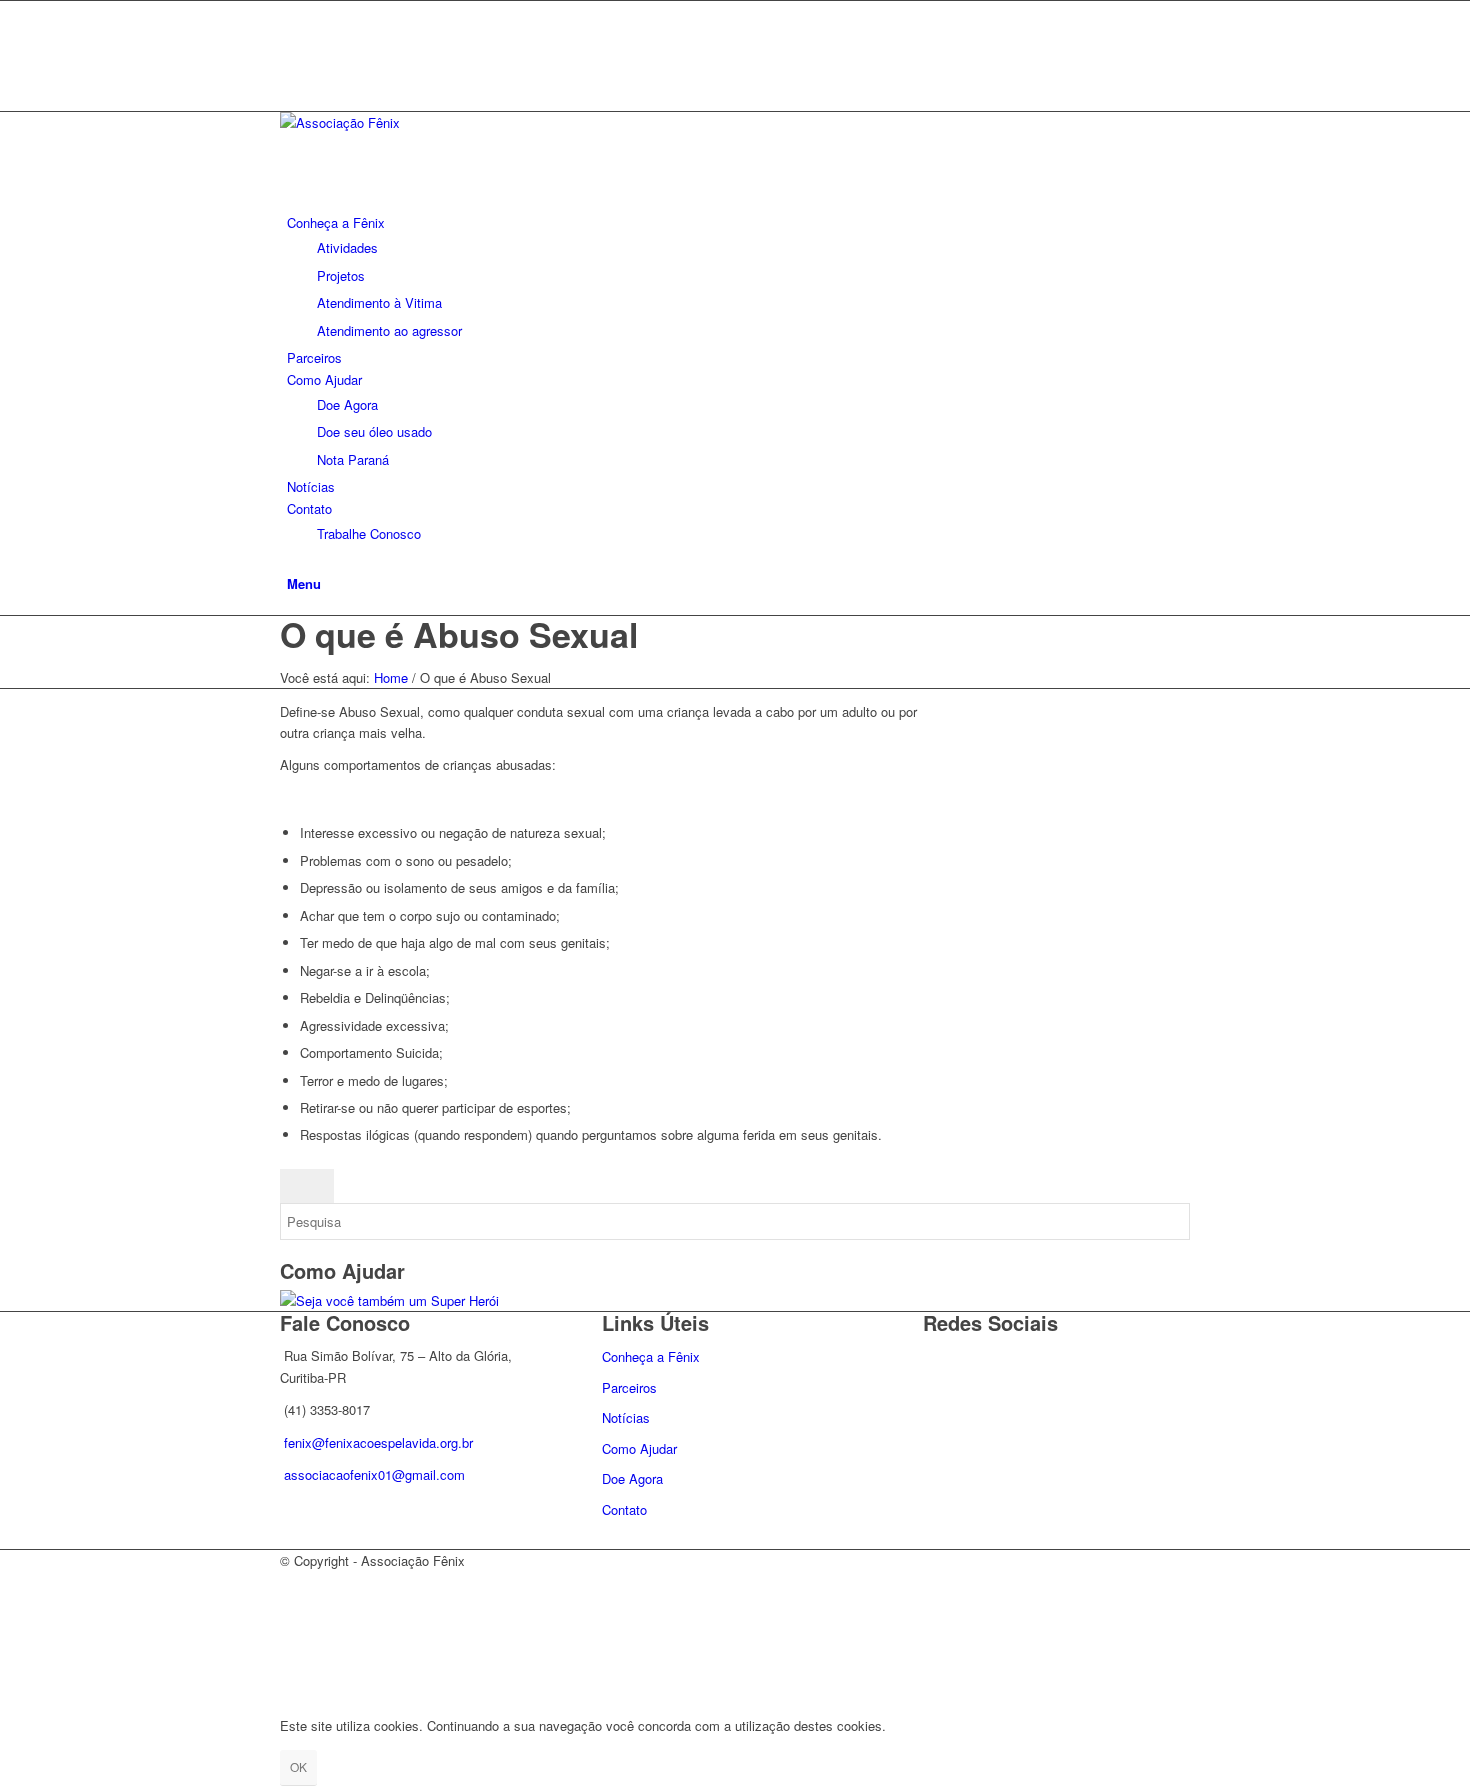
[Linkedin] (292, 56)
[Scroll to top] (5, 1691)
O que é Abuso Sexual (459, 634)
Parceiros (629, 1387)
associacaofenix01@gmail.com (374, 1474)
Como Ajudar (639, 1448)
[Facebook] (292, 11)
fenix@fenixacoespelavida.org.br (378, 1442)
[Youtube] (292, 78)
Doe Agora (632, 1478)
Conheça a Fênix (651, 1356)
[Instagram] (292, 33)
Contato (624, 1509)
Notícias (626, 1417)
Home (391, 677)
